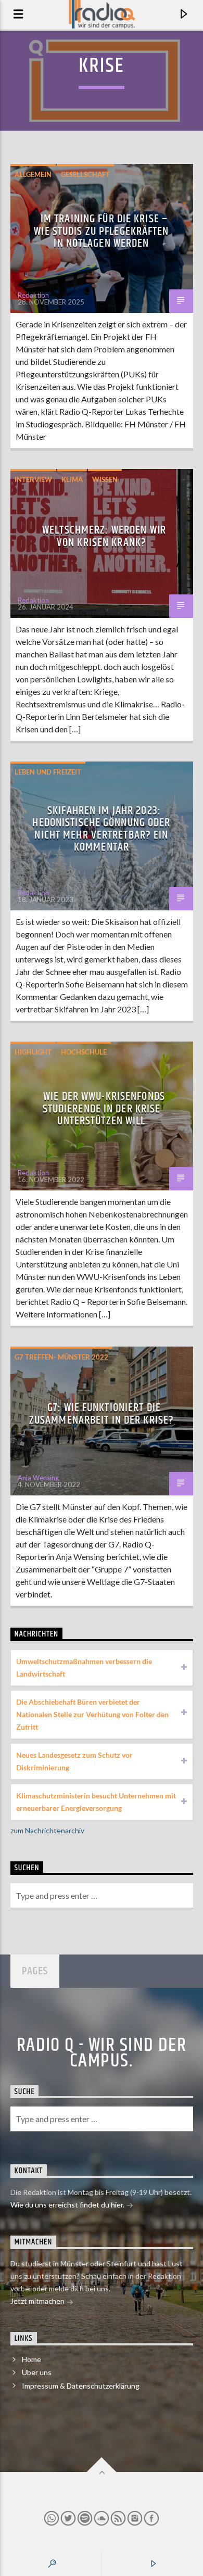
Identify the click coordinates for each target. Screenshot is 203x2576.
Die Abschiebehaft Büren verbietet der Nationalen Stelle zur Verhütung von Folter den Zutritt (92, 1714)
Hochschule (84, 1052)
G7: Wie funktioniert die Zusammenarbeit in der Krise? (102, 1414)
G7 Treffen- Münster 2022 (61, 1357)
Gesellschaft (85, 174)
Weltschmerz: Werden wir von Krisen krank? (104, 536)
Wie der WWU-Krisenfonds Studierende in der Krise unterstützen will (104, 1109)
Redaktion (33, 295)
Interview (33, 479)
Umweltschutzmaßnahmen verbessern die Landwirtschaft (84, 1667)
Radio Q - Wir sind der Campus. (102, 2053)
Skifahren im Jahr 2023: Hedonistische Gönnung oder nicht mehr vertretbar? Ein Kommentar (101, 829)
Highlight (33, 1052)
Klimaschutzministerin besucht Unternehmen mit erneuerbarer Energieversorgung (96, 1802)
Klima (72, 479)
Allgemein (33, 174)
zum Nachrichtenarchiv (47, 1830)
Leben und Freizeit (48, 772)
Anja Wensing (38, 1478)
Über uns (37, 2372)
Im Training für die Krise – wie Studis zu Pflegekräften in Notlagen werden (101, 231)
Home (31, 2359)
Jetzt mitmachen (38, 2301)
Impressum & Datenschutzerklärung (81, 2386)
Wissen (105, 479)
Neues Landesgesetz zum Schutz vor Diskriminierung (74, 1761)
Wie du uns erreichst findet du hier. (68, 2205)
